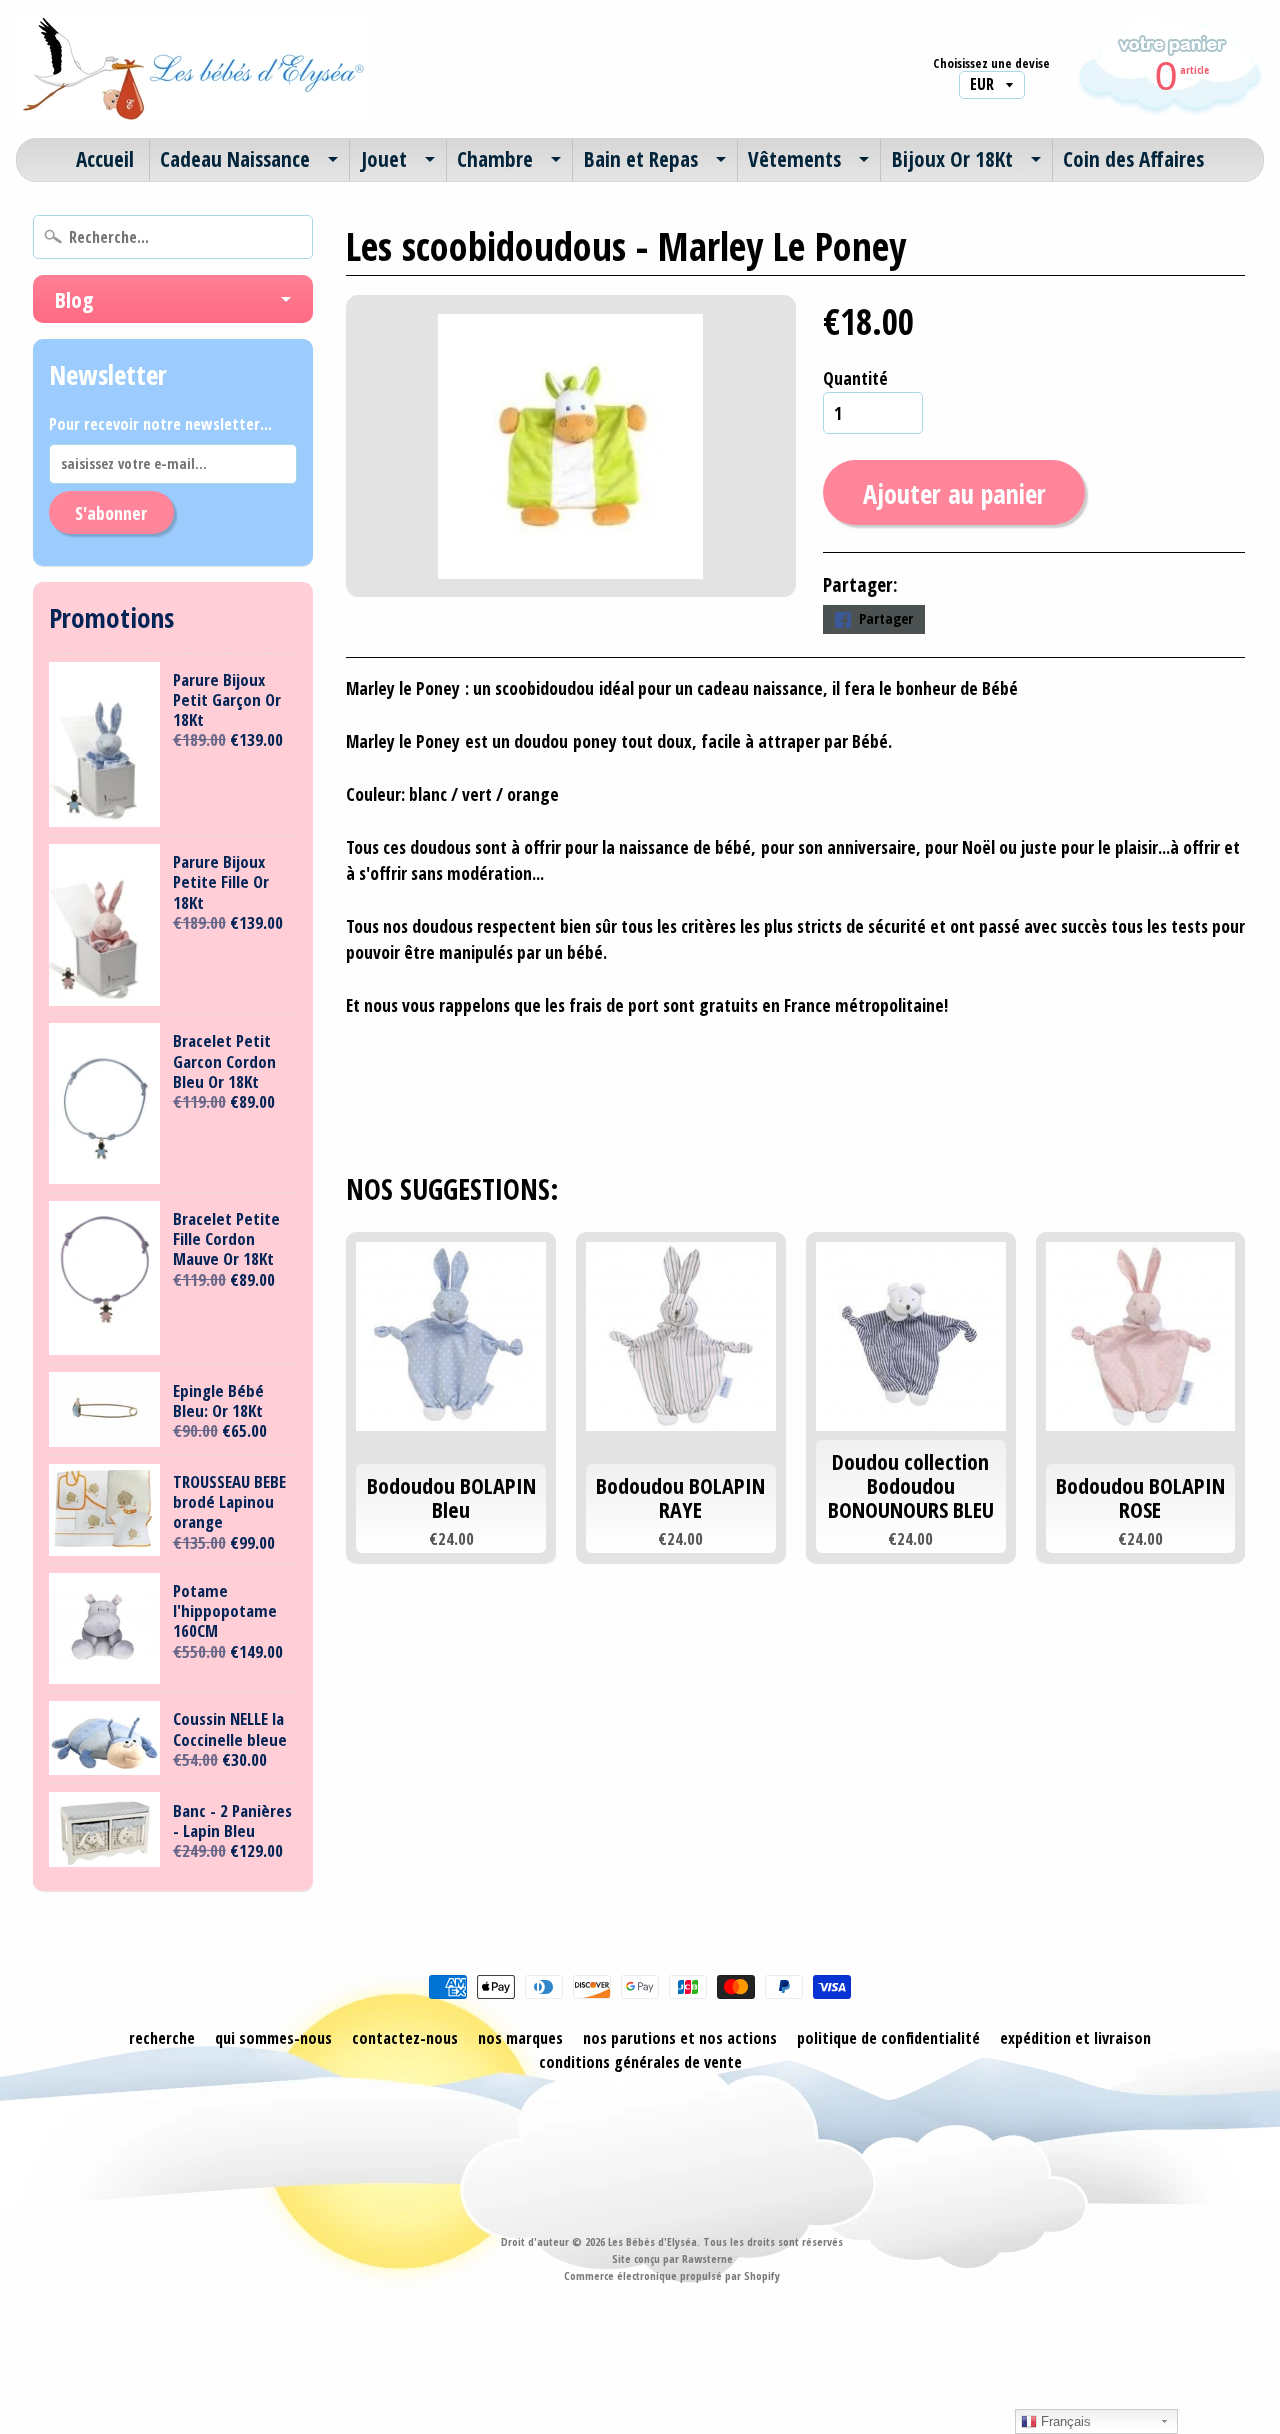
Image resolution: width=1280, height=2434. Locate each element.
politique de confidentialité (888, 2038)
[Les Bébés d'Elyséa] (191, 69)
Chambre (495, 159)
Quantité (855, 378)
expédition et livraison (1075, 2038)
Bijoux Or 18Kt (952, 159)
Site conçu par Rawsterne (672, 2258)
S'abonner (111, 513)
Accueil (105, 159)
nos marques (520, 2038)
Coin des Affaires (1133, 159)
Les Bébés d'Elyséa (652, 2241)
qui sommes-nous (273, 2038)
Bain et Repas (641, 159)
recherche (162, 2038)
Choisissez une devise (991, 63)
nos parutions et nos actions (680, 2038)
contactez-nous (405, 2038)
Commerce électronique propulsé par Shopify (672, 2275)
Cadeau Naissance (235, 159)
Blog (74, 299)
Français (1064, 2421)
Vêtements (794, 159)
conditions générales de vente (640, 2062)
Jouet (384, 159)
